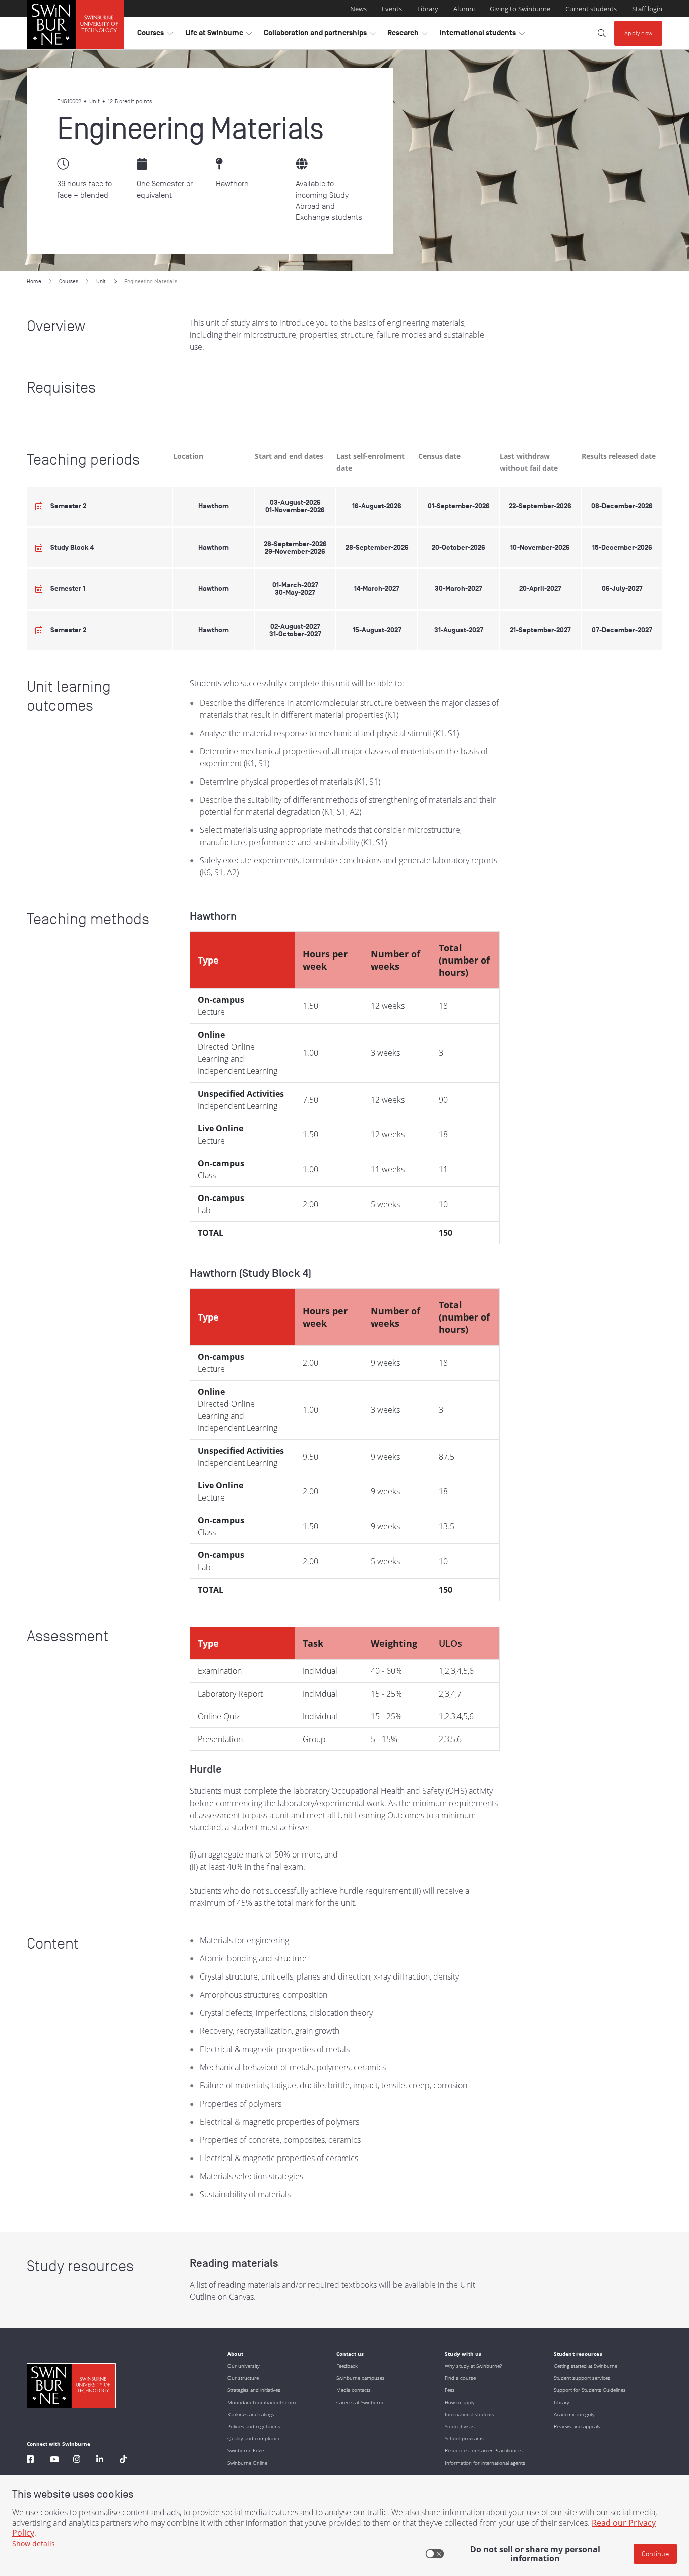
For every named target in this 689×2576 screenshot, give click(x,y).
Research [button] (407, 35)
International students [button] (482, 35)
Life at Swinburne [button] (218, 35)
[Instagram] (77, 2460)
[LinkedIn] (100, 2460)
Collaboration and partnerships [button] (320, 35)
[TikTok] (123, 2460)
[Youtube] (54, 2460)
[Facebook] (30, 2460)
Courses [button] (155, 35)
